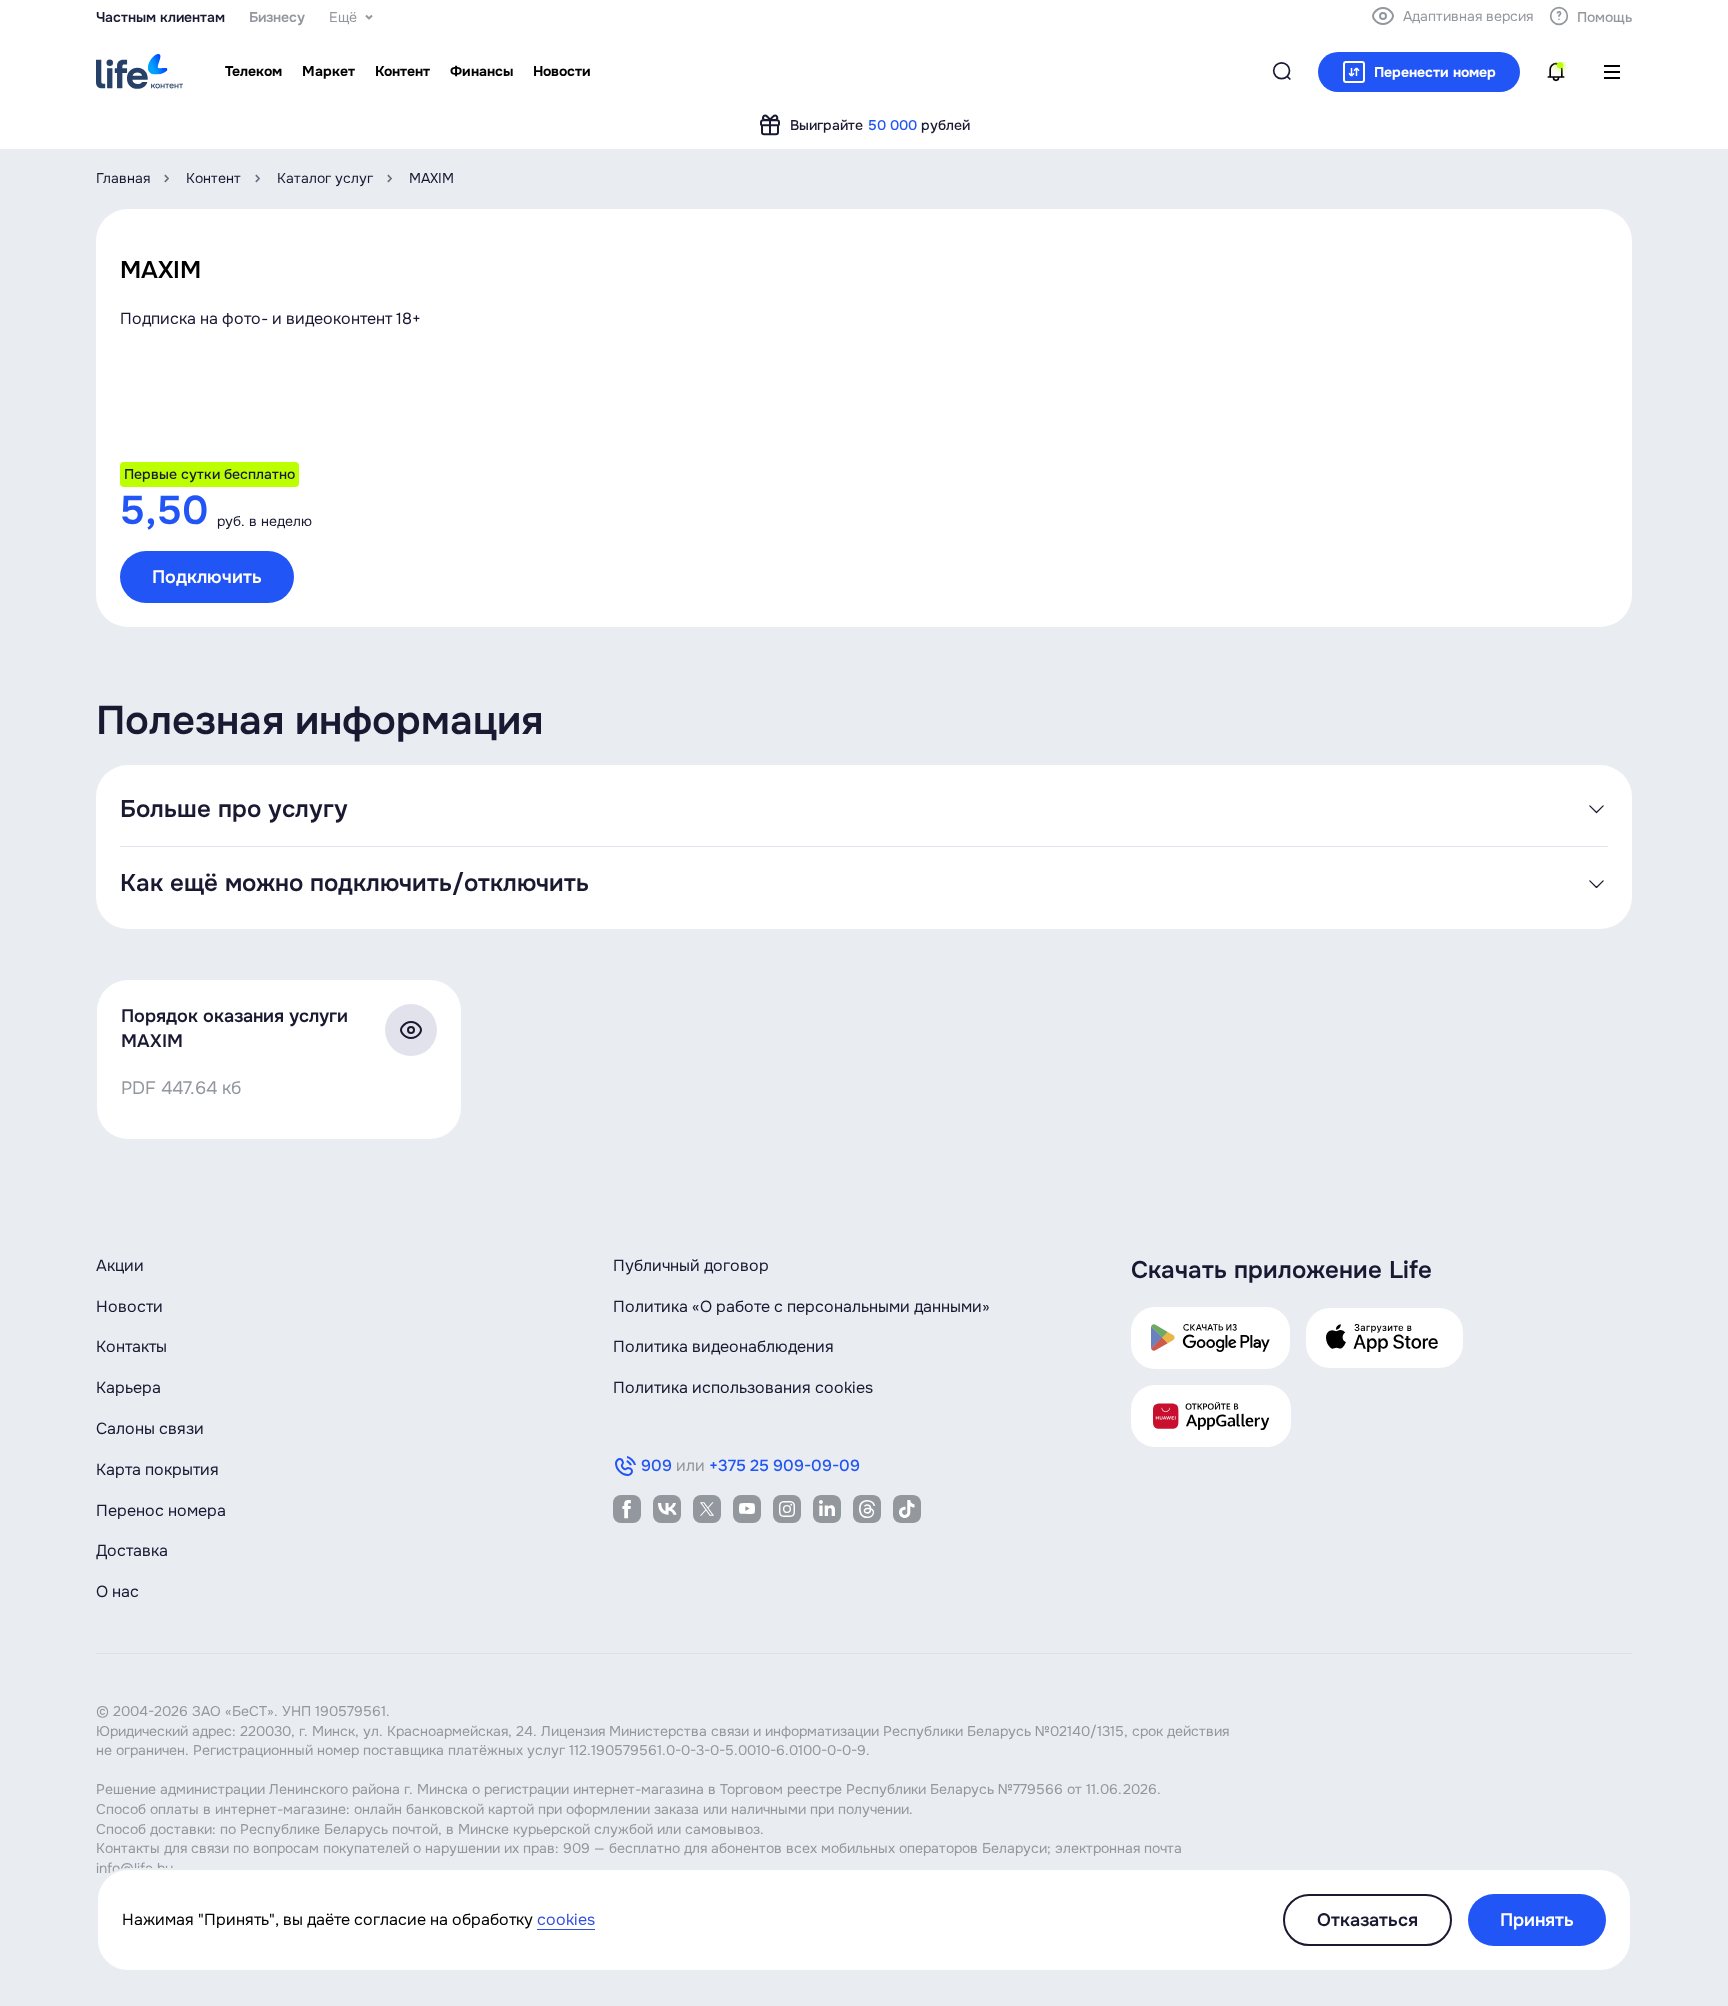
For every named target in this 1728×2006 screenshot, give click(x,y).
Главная (123, 178)
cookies (566, 1919)
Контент (213, 178)
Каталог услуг (325, 178)
